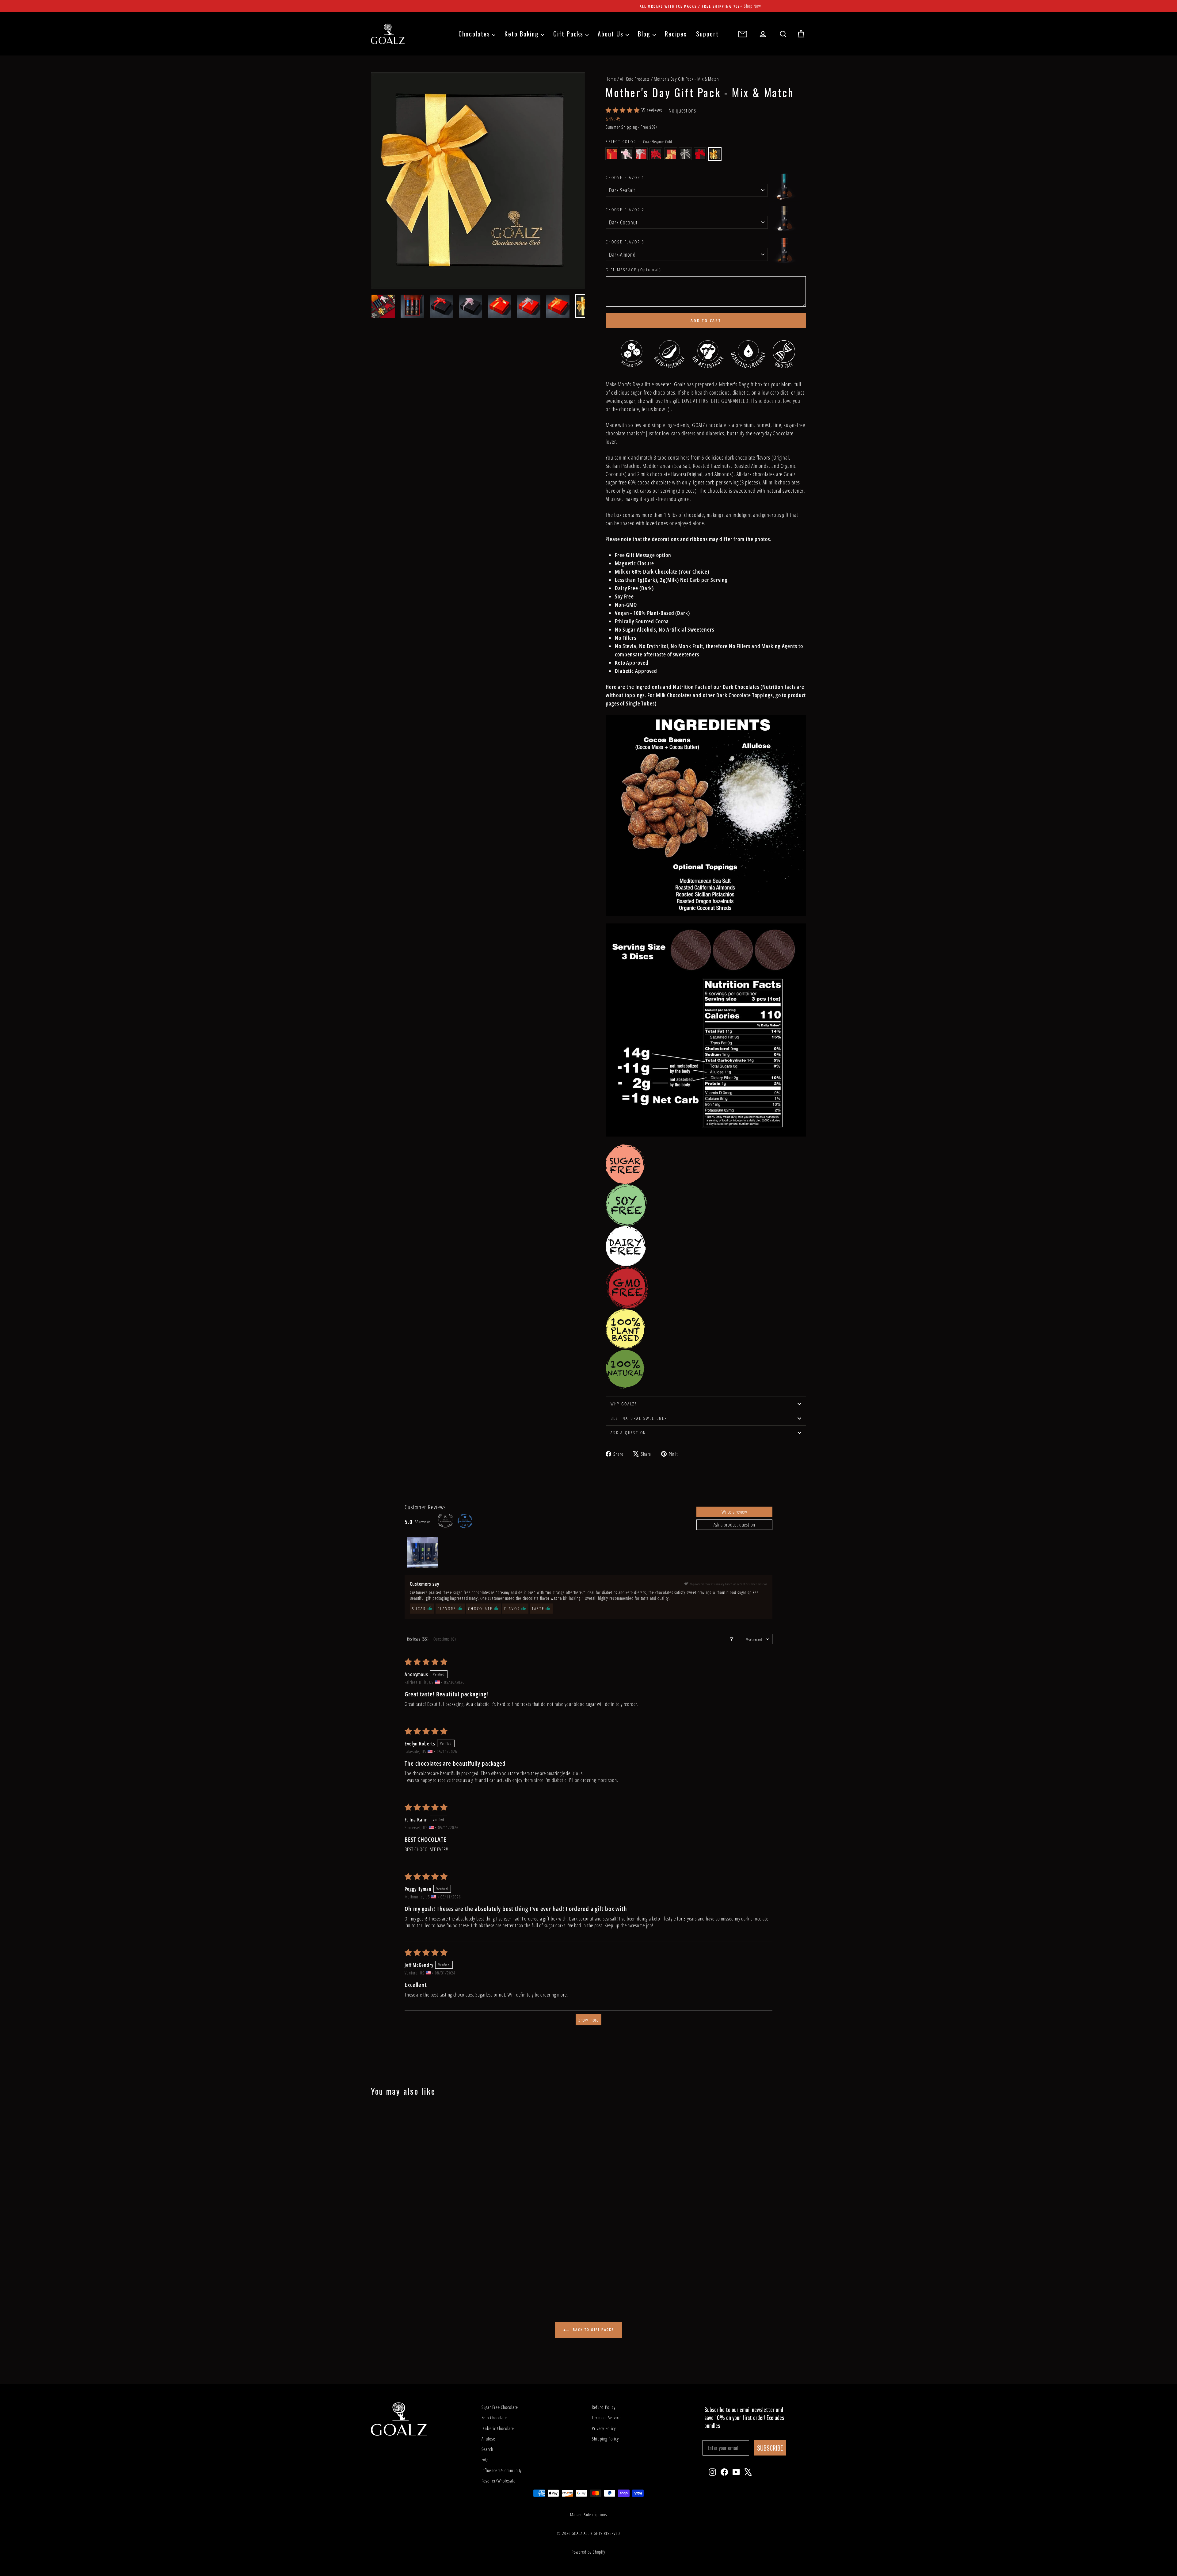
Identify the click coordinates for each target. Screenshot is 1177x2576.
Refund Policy (604, 2407)
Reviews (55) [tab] (418, 1639)
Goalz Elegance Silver (685, 154)
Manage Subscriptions (589, 2515)
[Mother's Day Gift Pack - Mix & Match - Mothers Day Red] (400, 2270)
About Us (612, 34)
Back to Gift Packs (593, 2330)
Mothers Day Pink (627, 154)
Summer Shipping (621, 127)
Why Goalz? (624, 1404)
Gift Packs (569, 34)
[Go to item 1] (422, 1553)
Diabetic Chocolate (498, 2428)
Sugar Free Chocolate (500, 2407)
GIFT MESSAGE (633, 270)
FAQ (485, 2459)
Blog (645, 34)
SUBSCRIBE (770, 2448)
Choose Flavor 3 (625, 242)
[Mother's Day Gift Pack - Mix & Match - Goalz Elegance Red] (425, 2270)
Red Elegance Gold (671, 154)
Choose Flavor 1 (625, 177)
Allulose (488, 2439)
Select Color (639, 141)
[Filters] (732, 1639)
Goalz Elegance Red (700, 154)
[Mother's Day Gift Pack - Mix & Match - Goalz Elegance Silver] (416, 2270)
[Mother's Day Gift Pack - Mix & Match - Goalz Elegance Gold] (433, 2270)
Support (707, 34)
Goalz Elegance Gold (715, 154)
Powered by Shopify (588, 2552)
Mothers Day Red (656, 154)
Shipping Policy (605, 2439)
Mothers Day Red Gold (612, 154)
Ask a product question (735, 1525)
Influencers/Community (502, 2470)
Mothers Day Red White (641, 154)
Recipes (676, 34)
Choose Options (423, 2226)
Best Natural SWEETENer (639, 1418)
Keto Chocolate (494, 2417)
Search (487, 2449)
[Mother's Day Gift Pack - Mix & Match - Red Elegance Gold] (408, 2270)
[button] (623, 110)
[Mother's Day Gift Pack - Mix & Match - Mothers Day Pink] (383, 2270)
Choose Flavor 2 (625, 210)
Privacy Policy (604, 2428)
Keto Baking (523, 34)
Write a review (734, 1512)
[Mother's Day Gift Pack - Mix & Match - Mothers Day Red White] (392, 2270)
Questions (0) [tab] (445, 1639)
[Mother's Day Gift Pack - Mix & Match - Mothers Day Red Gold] (375, 2270)
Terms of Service (606, 2417)
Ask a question (628, 1433)
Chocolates (475, 34)
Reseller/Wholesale (499, 2481)
